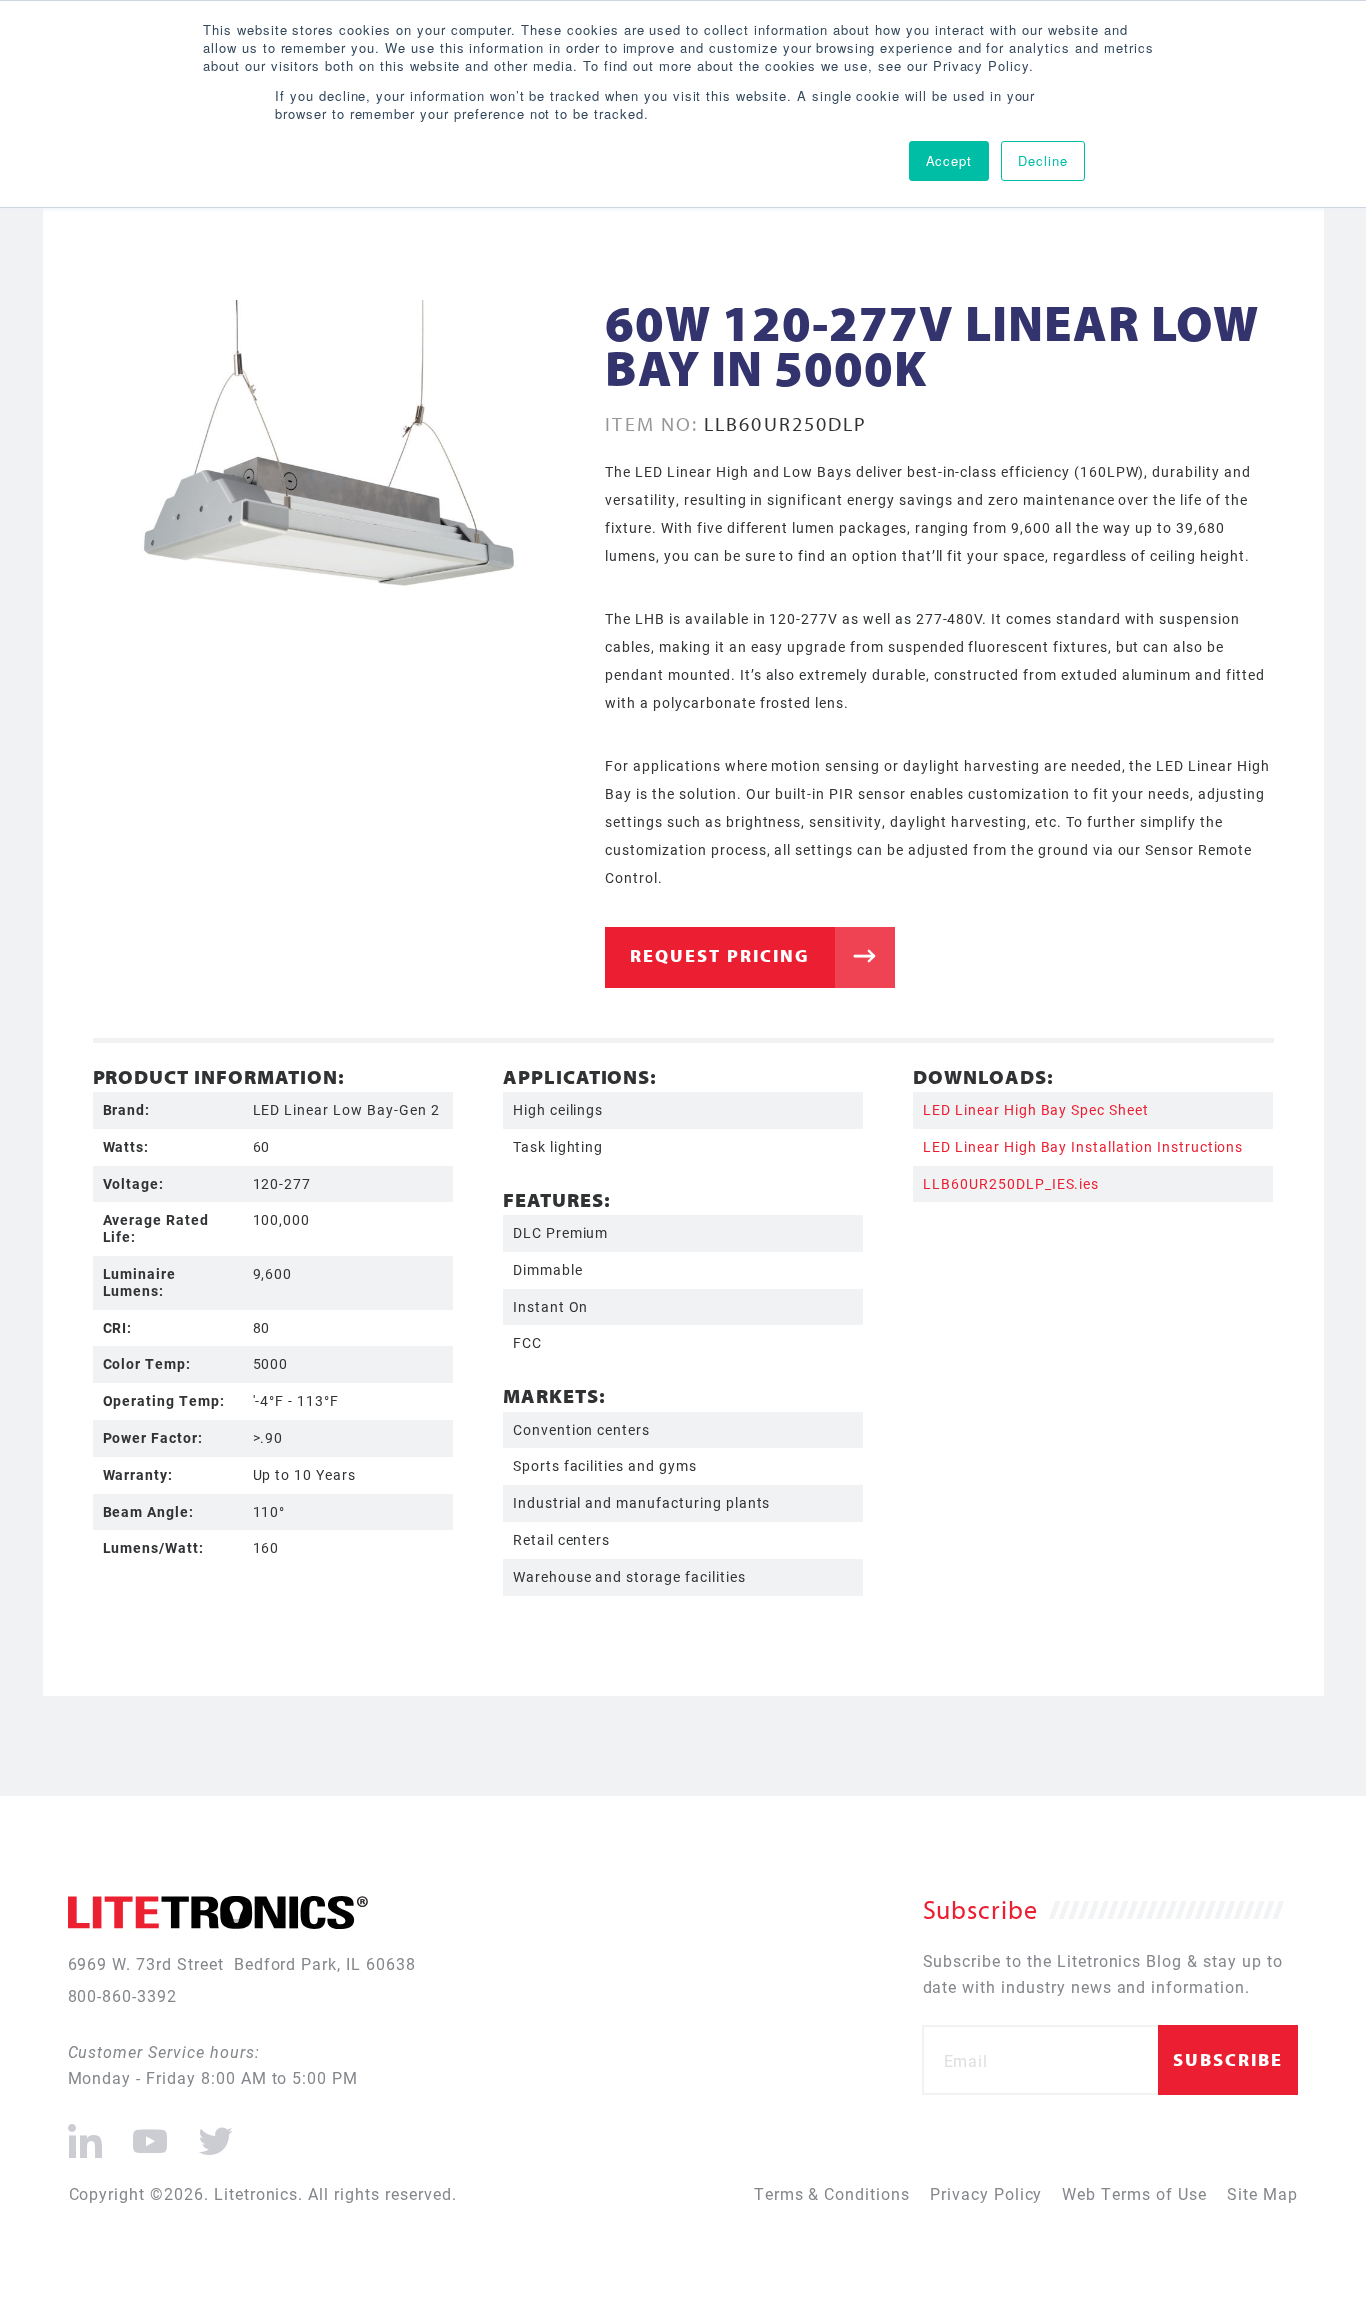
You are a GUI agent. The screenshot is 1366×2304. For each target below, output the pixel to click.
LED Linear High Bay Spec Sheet (1036, 1109)
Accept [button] (949, 160)
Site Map (1262, 2193)
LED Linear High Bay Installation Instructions (1083, 1146)
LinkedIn (85, 2133)
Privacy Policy (986, 2193)
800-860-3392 (123, 1995)
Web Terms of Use (1134, 2193)
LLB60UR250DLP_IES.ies (1011, 1183)
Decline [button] (1043, 160)
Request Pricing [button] (720, 955)
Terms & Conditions (832, 2193)
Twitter (212, 2133)
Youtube (149, 2133)
